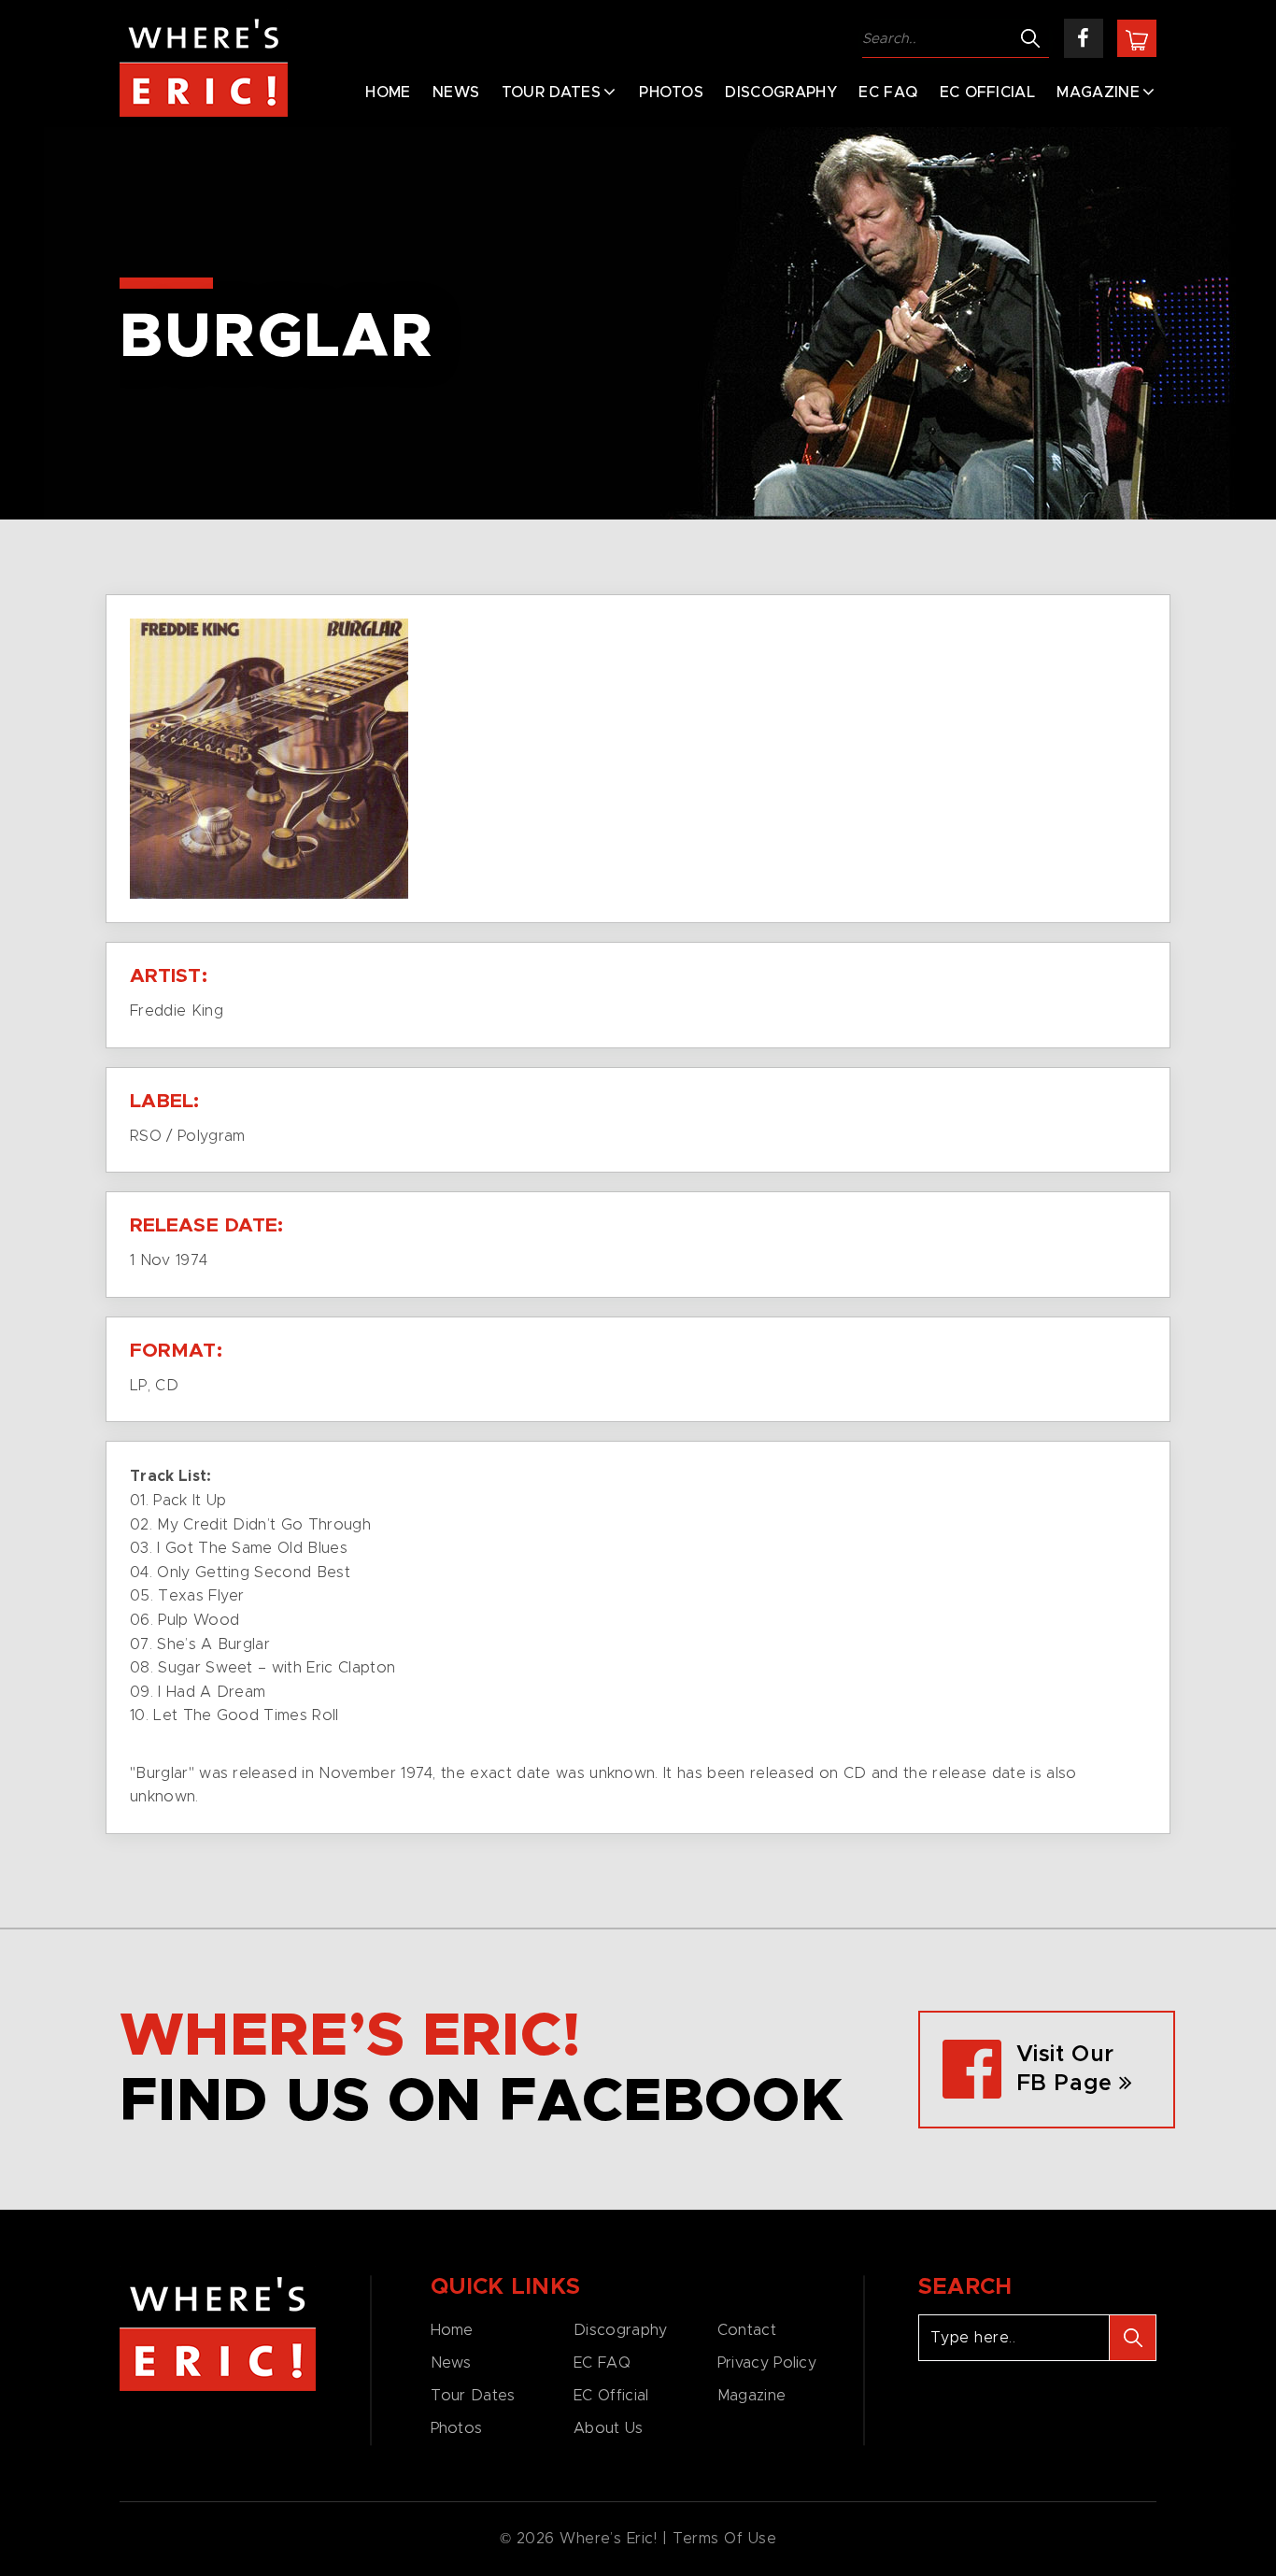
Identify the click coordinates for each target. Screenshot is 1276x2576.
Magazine (1098, 93)
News (456, 93)
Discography (781, 93)
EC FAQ (888, 93)
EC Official (988, 93)
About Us (608, 2428)
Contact (747, 2330)
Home (388, 93)
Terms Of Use (725, 2539)
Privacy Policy (767, 2363)
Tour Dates (551, 93)
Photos (671, 93)
